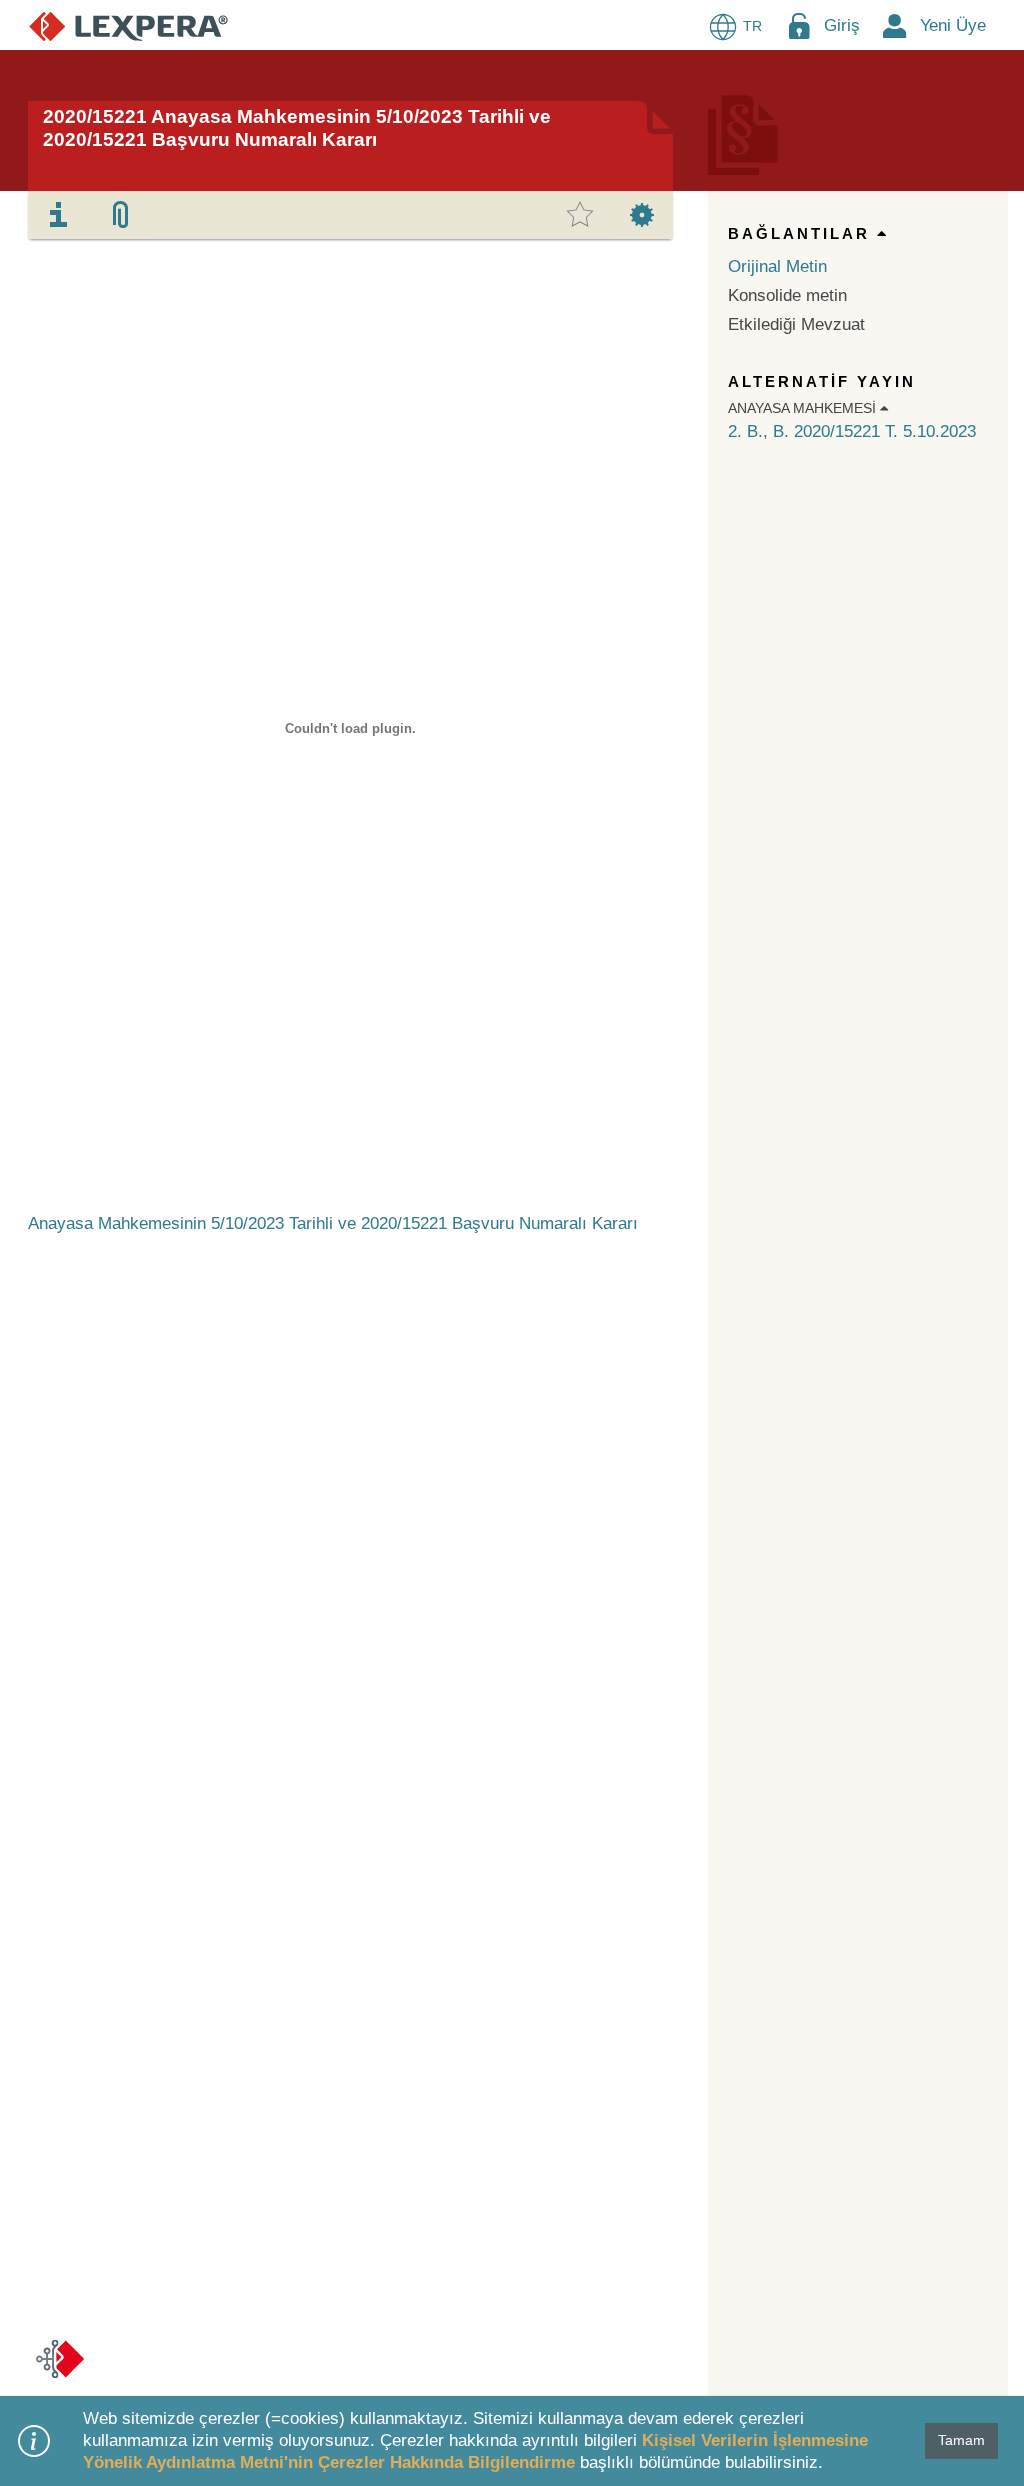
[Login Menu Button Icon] (799, 25)
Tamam (961, 2440)
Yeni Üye (953, 25)
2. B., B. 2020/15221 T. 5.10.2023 (852, 431)
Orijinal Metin (777, 266)
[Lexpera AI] (60, 2359)
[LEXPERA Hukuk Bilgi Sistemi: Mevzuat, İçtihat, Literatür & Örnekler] (128, 25)
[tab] (59, 215)
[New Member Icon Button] (895, 25)
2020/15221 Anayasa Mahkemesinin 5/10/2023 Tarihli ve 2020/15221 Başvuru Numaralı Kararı (297, 128)
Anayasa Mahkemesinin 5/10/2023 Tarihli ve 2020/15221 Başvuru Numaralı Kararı (333, 1223)
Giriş (842, 25)
